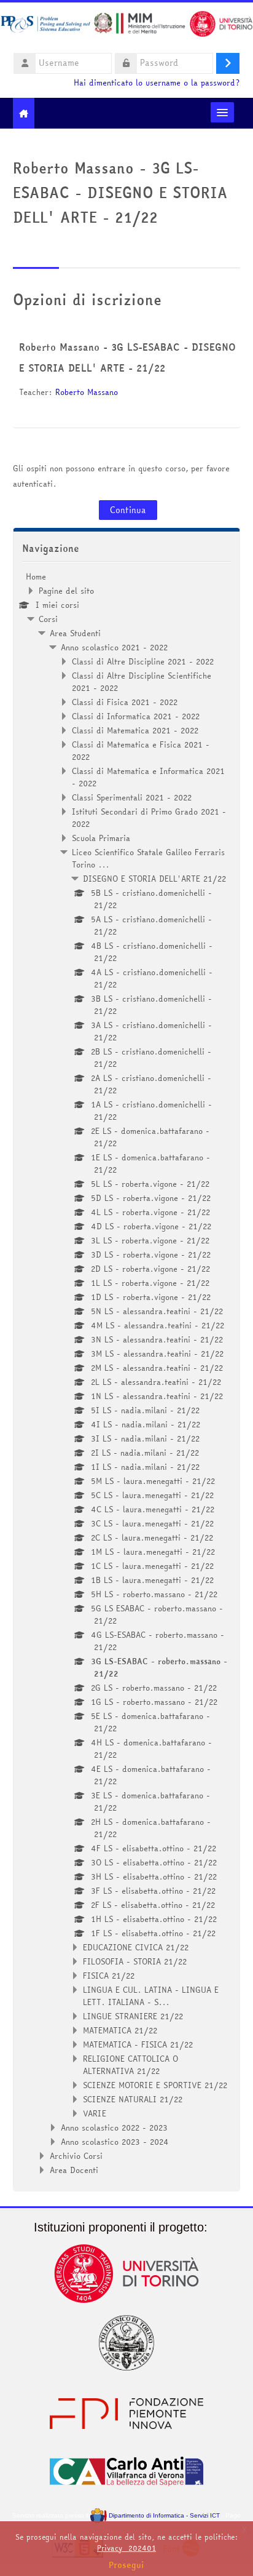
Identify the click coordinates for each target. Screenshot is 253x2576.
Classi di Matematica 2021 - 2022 (135, 730)
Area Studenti (75, 633)
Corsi (48, 619)
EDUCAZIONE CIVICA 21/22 (136, 1947)
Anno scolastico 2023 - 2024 (115, 2142)
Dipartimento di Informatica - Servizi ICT (163, 2515)
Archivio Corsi (76, 2156)
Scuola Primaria (101, 838)
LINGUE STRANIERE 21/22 (133, 2016)
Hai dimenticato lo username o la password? (157, 83)
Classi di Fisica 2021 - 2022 (125, 702)
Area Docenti (74, 2170)
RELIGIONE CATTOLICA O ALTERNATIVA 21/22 (130, 2065)
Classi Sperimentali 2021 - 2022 (132, 797)
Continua (128, 510)
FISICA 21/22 (109, 1976)
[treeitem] (127, 1373)
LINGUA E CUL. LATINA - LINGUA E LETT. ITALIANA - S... (151, 1996)
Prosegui (126, 2565)
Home (36, 576)
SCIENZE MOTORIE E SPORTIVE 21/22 (155, 2085)
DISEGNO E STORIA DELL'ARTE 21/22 (154, 879)
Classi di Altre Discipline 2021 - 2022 (143, 661)
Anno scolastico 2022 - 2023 (114, 2127)
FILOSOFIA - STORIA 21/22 (135, 1961)
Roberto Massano (87, 392)
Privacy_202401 (126, 2548)
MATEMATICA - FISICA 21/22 (138, 2044)
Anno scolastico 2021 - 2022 (114, 647)
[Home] (126, 26)
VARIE (95, 2113)
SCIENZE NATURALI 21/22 (133, 2099)
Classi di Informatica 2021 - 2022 (136, 716)
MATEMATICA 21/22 (120, 2030)
